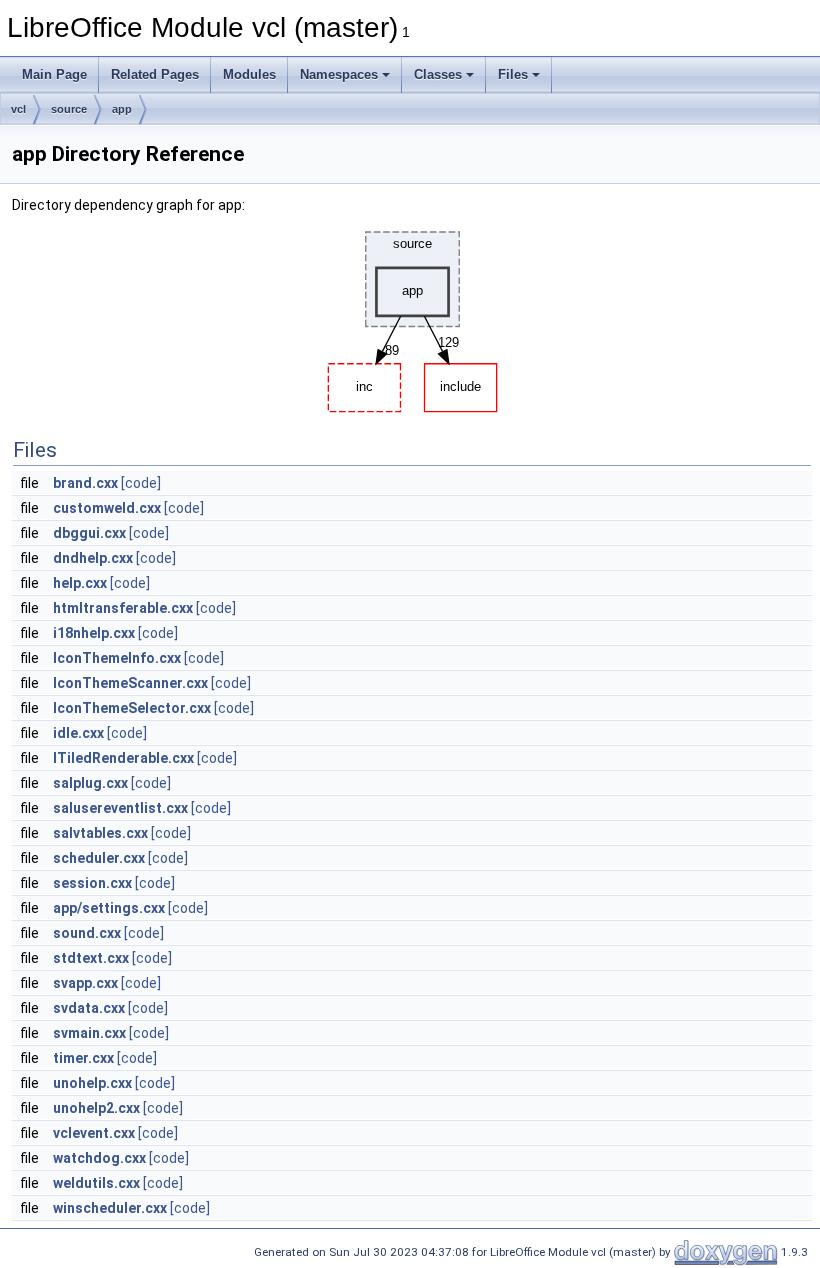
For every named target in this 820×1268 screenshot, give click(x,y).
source (69, 109)
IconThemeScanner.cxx (130, 683)
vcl (18, 109)
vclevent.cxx (94, 1133)
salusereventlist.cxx (120, 808)
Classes (438, 74)
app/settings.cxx (109, 908)
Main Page (54, 74)
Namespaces (339, 74)
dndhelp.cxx (93, 558)
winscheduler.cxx (110, 1208)
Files (513, 74)
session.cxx (92, 883)
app (122, 109)
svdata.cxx (89, 1008)
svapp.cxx (85, 983)
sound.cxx (87, 933)
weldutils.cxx (96, 1183)
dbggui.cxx (89, 533)
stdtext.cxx (91, 958)
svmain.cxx (89, 1033)
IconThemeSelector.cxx (132, 708)
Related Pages (155, 74)
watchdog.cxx (99, 1158)
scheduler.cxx (99, 858)
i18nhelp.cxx (94, 633)
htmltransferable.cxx (123, 608)
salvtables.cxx (100, 833)
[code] (141, 483)
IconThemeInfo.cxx (117, 658)
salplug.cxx (90, 783)
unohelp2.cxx (96, 1108)
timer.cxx (83, 1058)
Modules (249, 74)
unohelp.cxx (92, 1083)
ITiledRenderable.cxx (123, 758)
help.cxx (80, 583)
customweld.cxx (107, 508)
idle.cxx (78, 733)
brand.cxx (85, 483)
